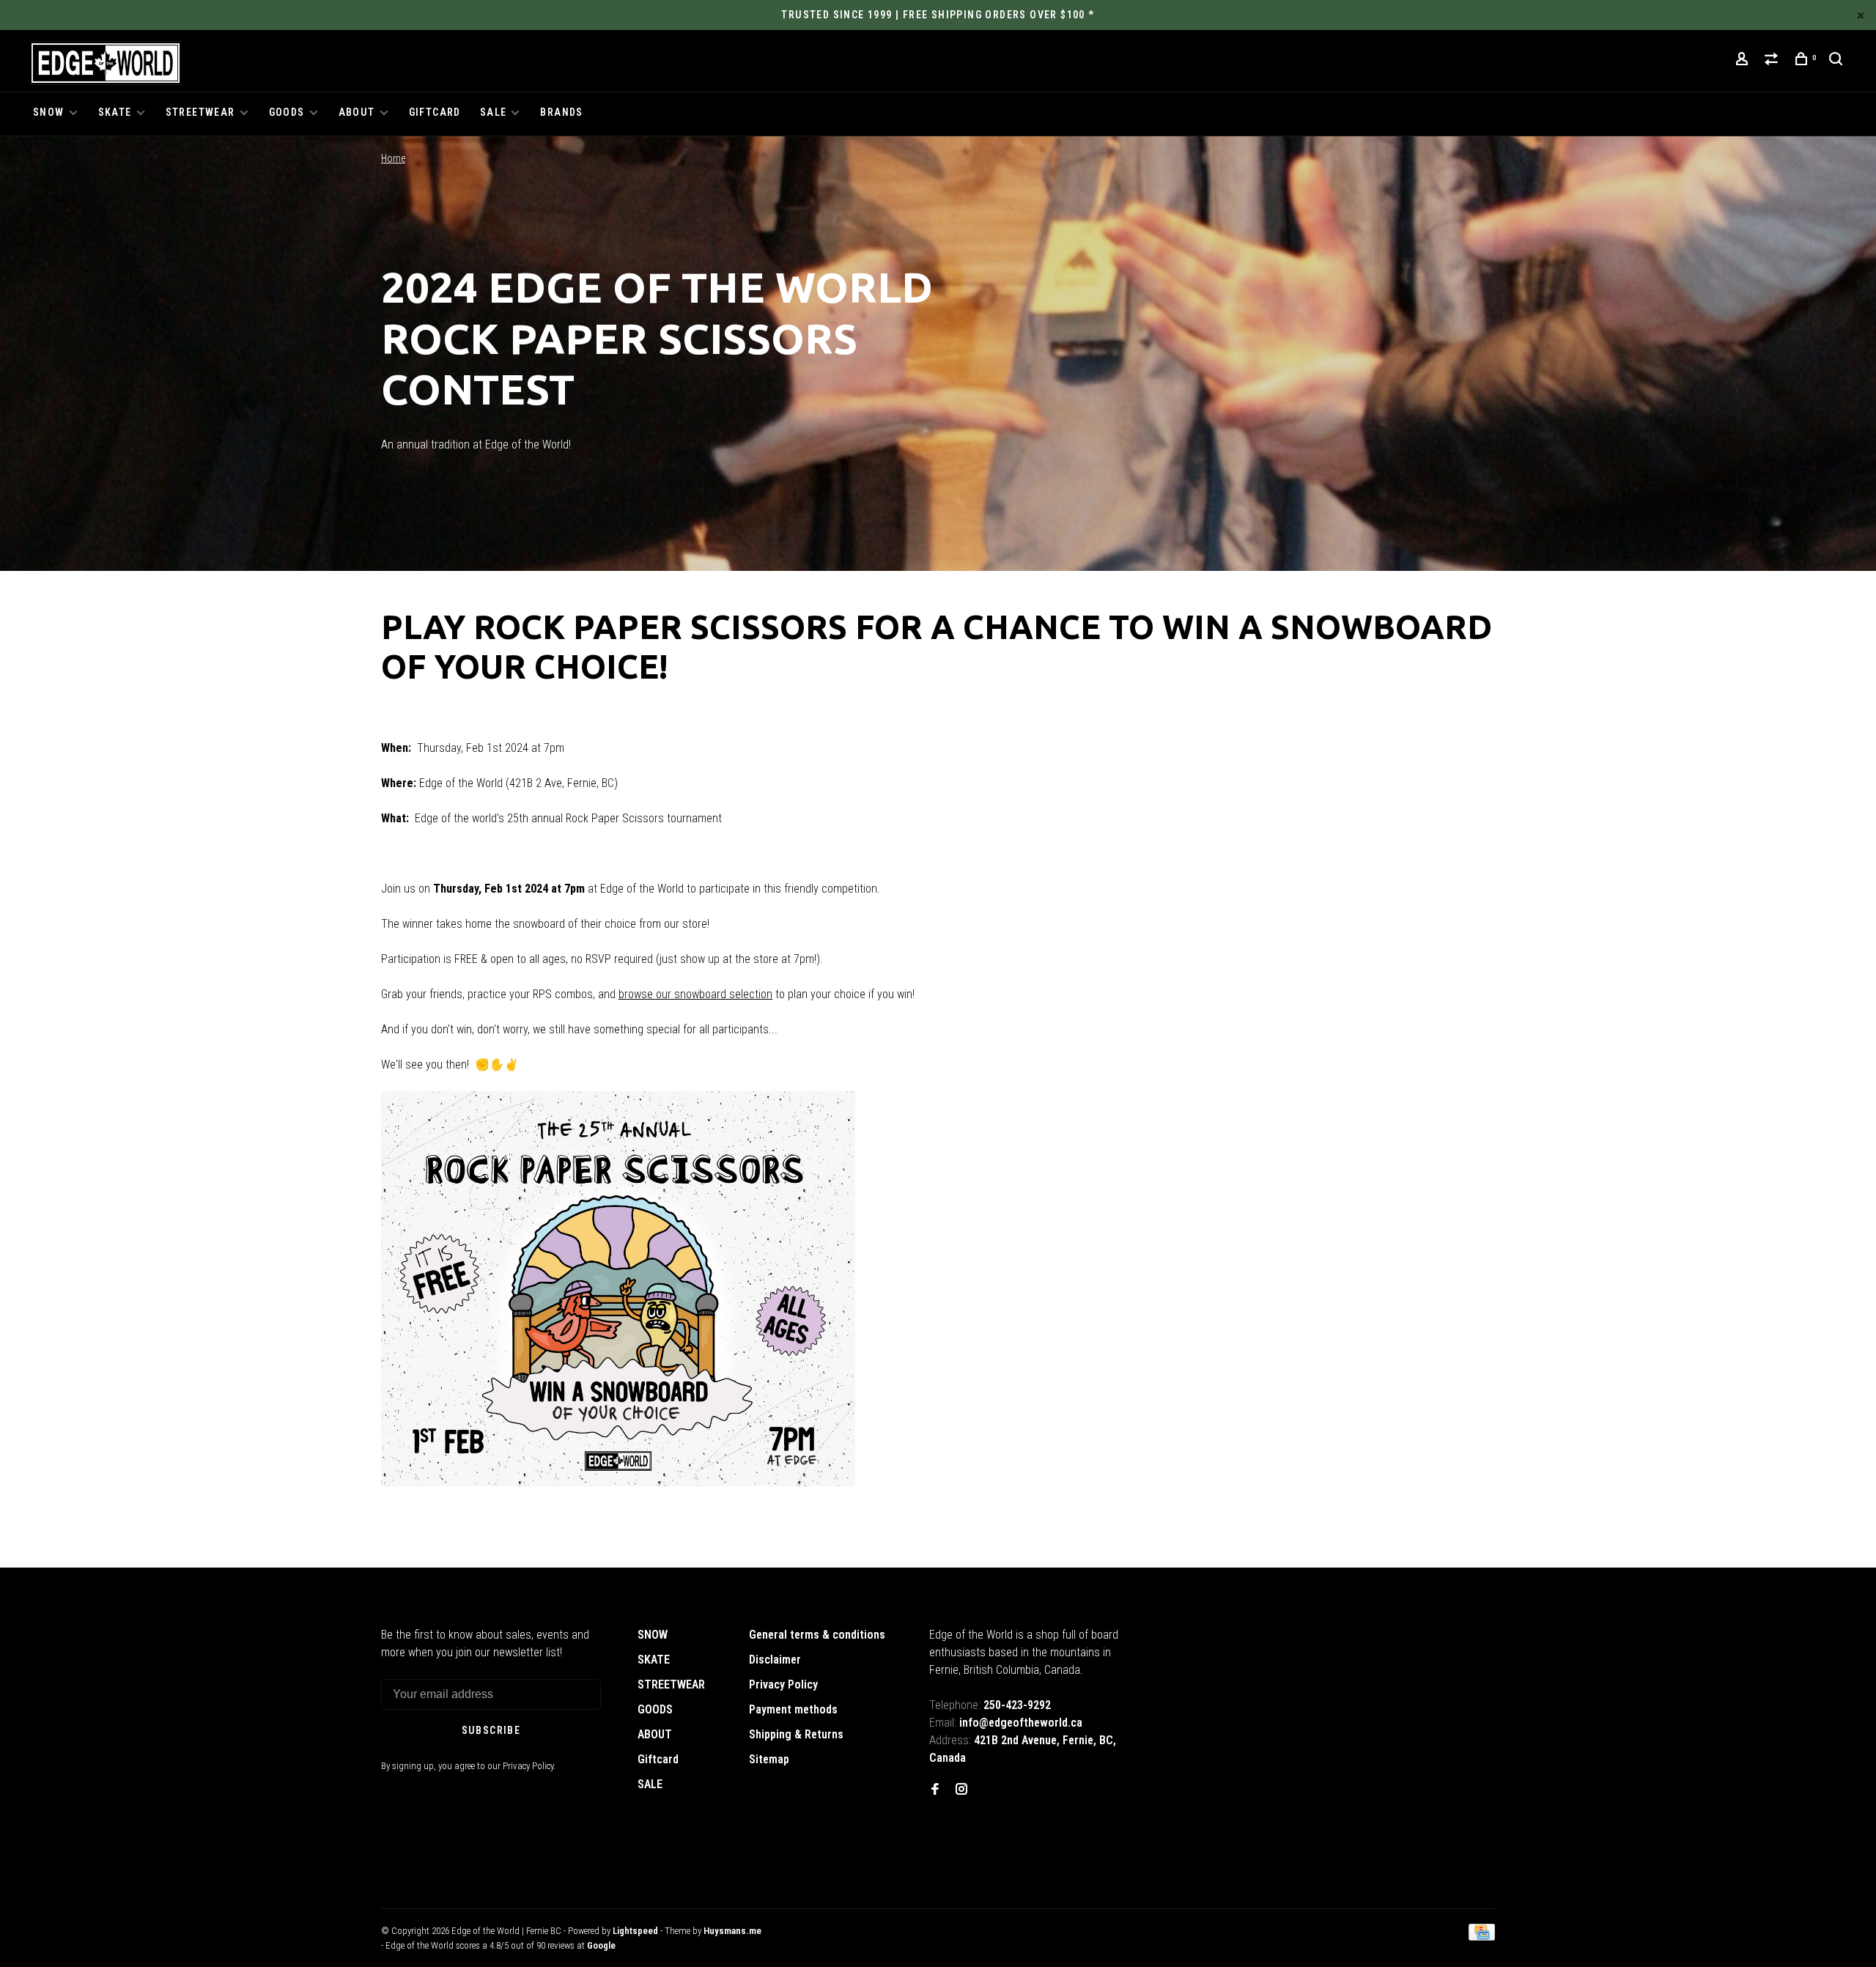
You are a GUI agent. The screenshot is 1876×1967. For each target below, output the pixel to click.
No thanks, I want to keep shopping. (1040, 1079)
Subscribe (1198, 1041)
